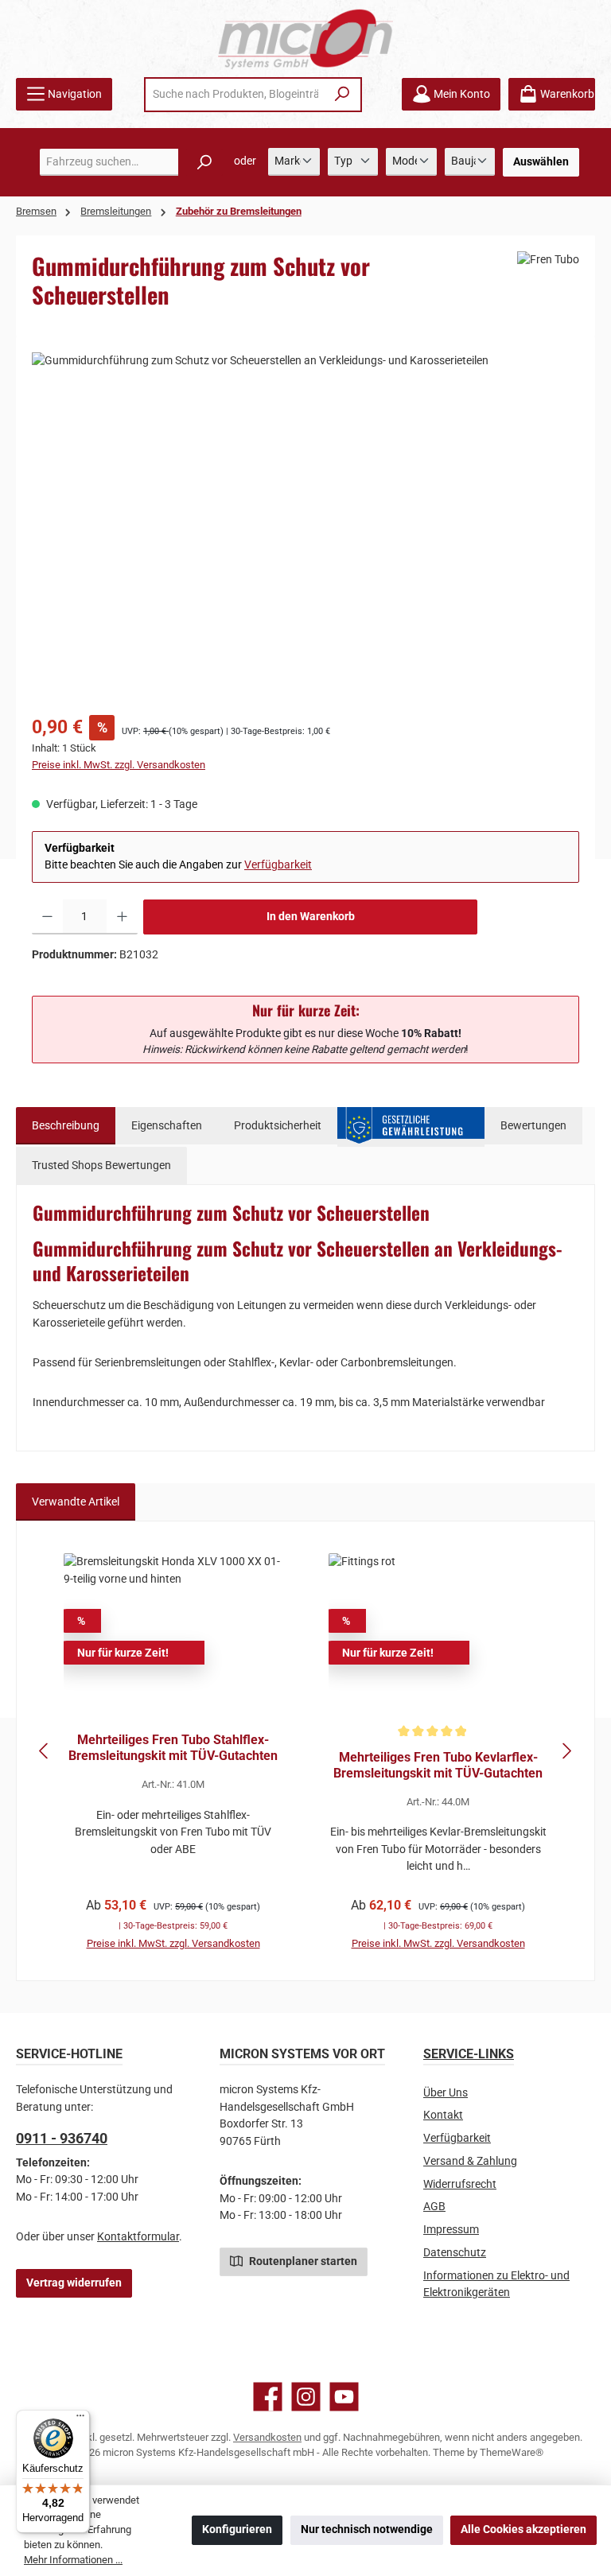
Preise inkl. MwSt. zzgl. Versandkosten (119, 765)
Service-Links (469, 2054)
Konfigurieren (237, 2529)
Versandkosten (267, 2437)
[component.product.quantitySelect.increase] (122, 917)
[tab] (66, 1126)
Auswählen (541, 162)
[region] (305, 523)
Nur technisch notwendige (367, 2529)
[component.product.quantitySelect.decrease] (47, 917)
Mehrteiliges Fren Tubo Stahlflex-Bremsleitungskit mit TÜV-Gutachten (173, 1748)
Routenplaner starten (302, 2261)
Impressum (451, 2230)
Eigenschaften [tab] (167, 1126)
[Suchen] (342, 95)
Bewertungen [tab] (533, 1126)
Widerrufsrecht (460, 2184)
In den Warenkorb (311, 917)
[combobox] (235, 95)
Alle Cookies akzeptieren (523, 2529)
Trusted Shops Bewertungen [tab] (101, 1166)
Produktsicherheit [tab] (278, 1126)
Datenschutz (455, 2253)
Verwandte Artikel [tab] (76, 1502)
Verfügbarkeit (278, 865)
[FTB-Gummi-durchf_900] (305, 523)
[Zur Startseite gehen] (305, 39)
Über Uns (446, 2093)
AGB (434, 2207)
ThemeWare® (512, 2452)
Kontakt (443, 2115)
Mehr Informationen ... (73, 2560)
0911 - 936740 (62, 2138)
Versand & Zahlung (470, 2161)
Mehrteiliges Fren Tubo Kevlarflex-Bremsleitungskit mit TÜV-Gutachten (438, 1765)
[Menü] (80, 2419)
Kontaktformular (138, 2237)
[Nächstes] (566, 1751)
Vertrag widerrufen (74, 2283)
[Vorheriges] (45, 1751)
